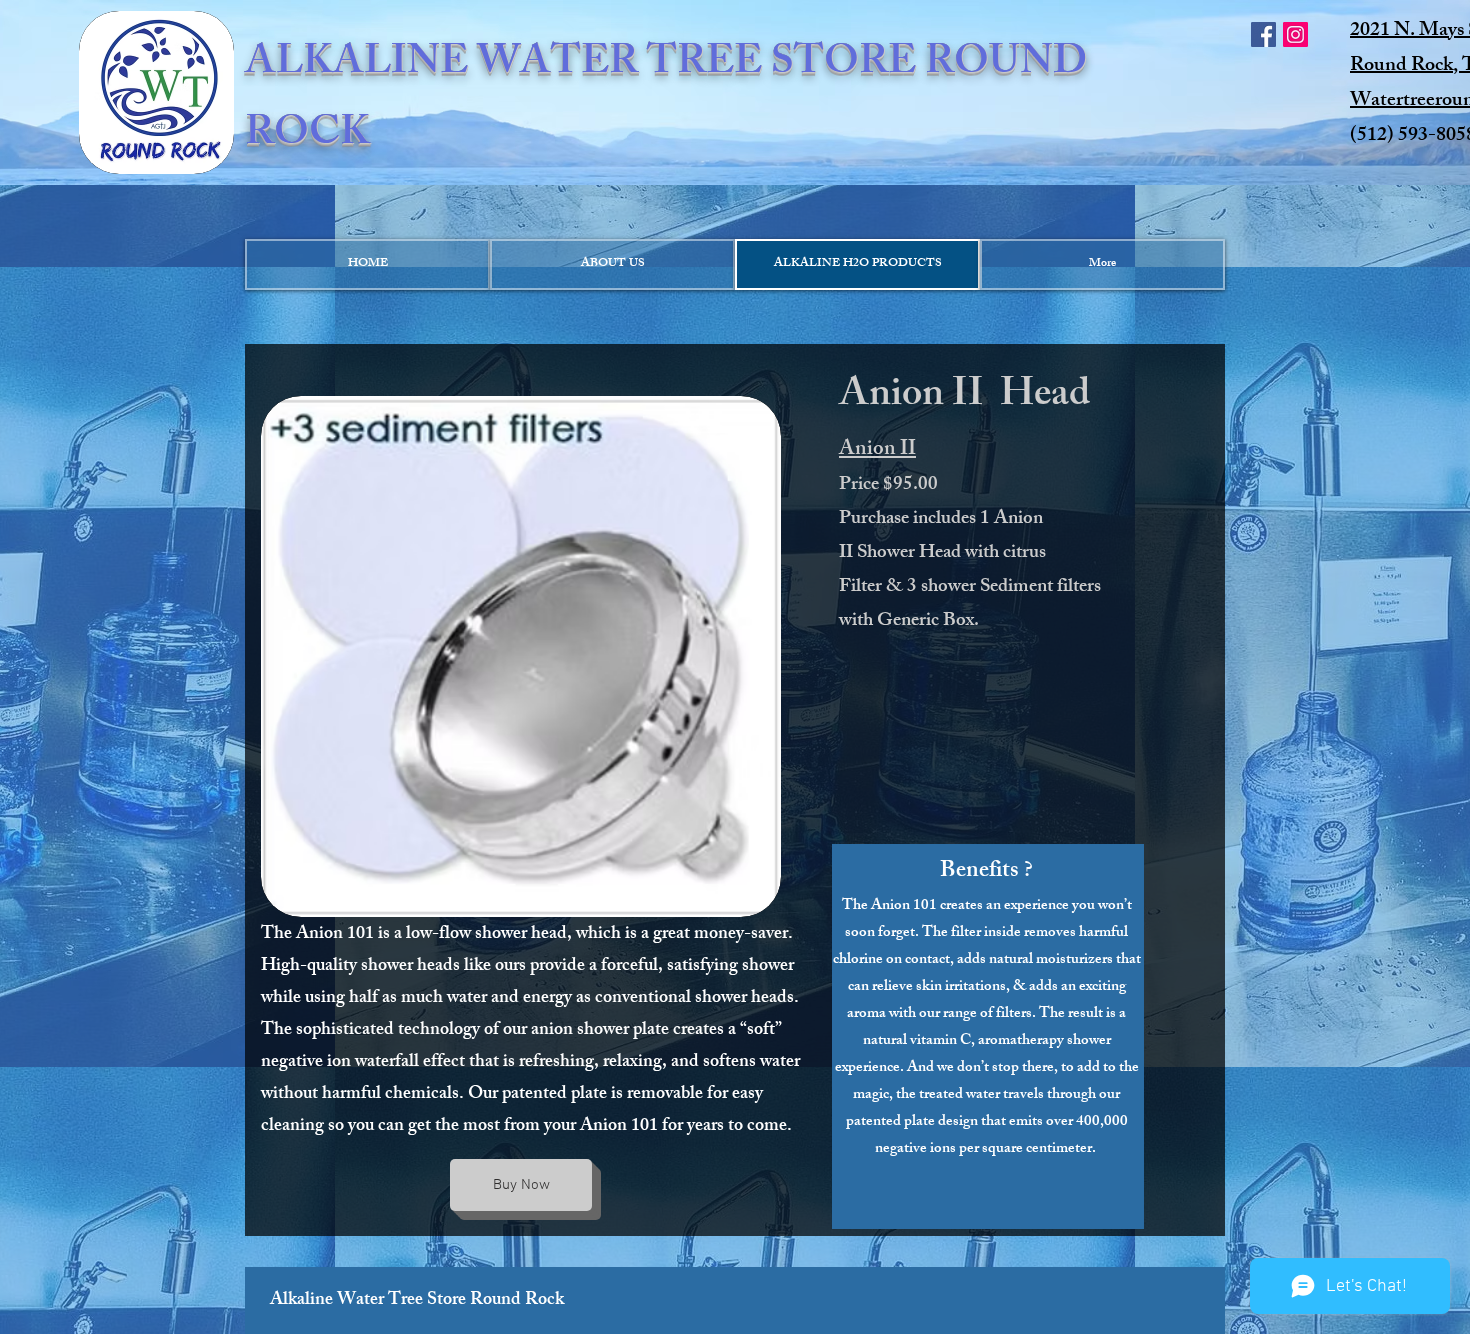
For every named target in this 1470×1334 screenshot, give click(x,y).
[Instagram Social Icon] (1295, 34)
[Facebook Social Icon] (1263, 34)
